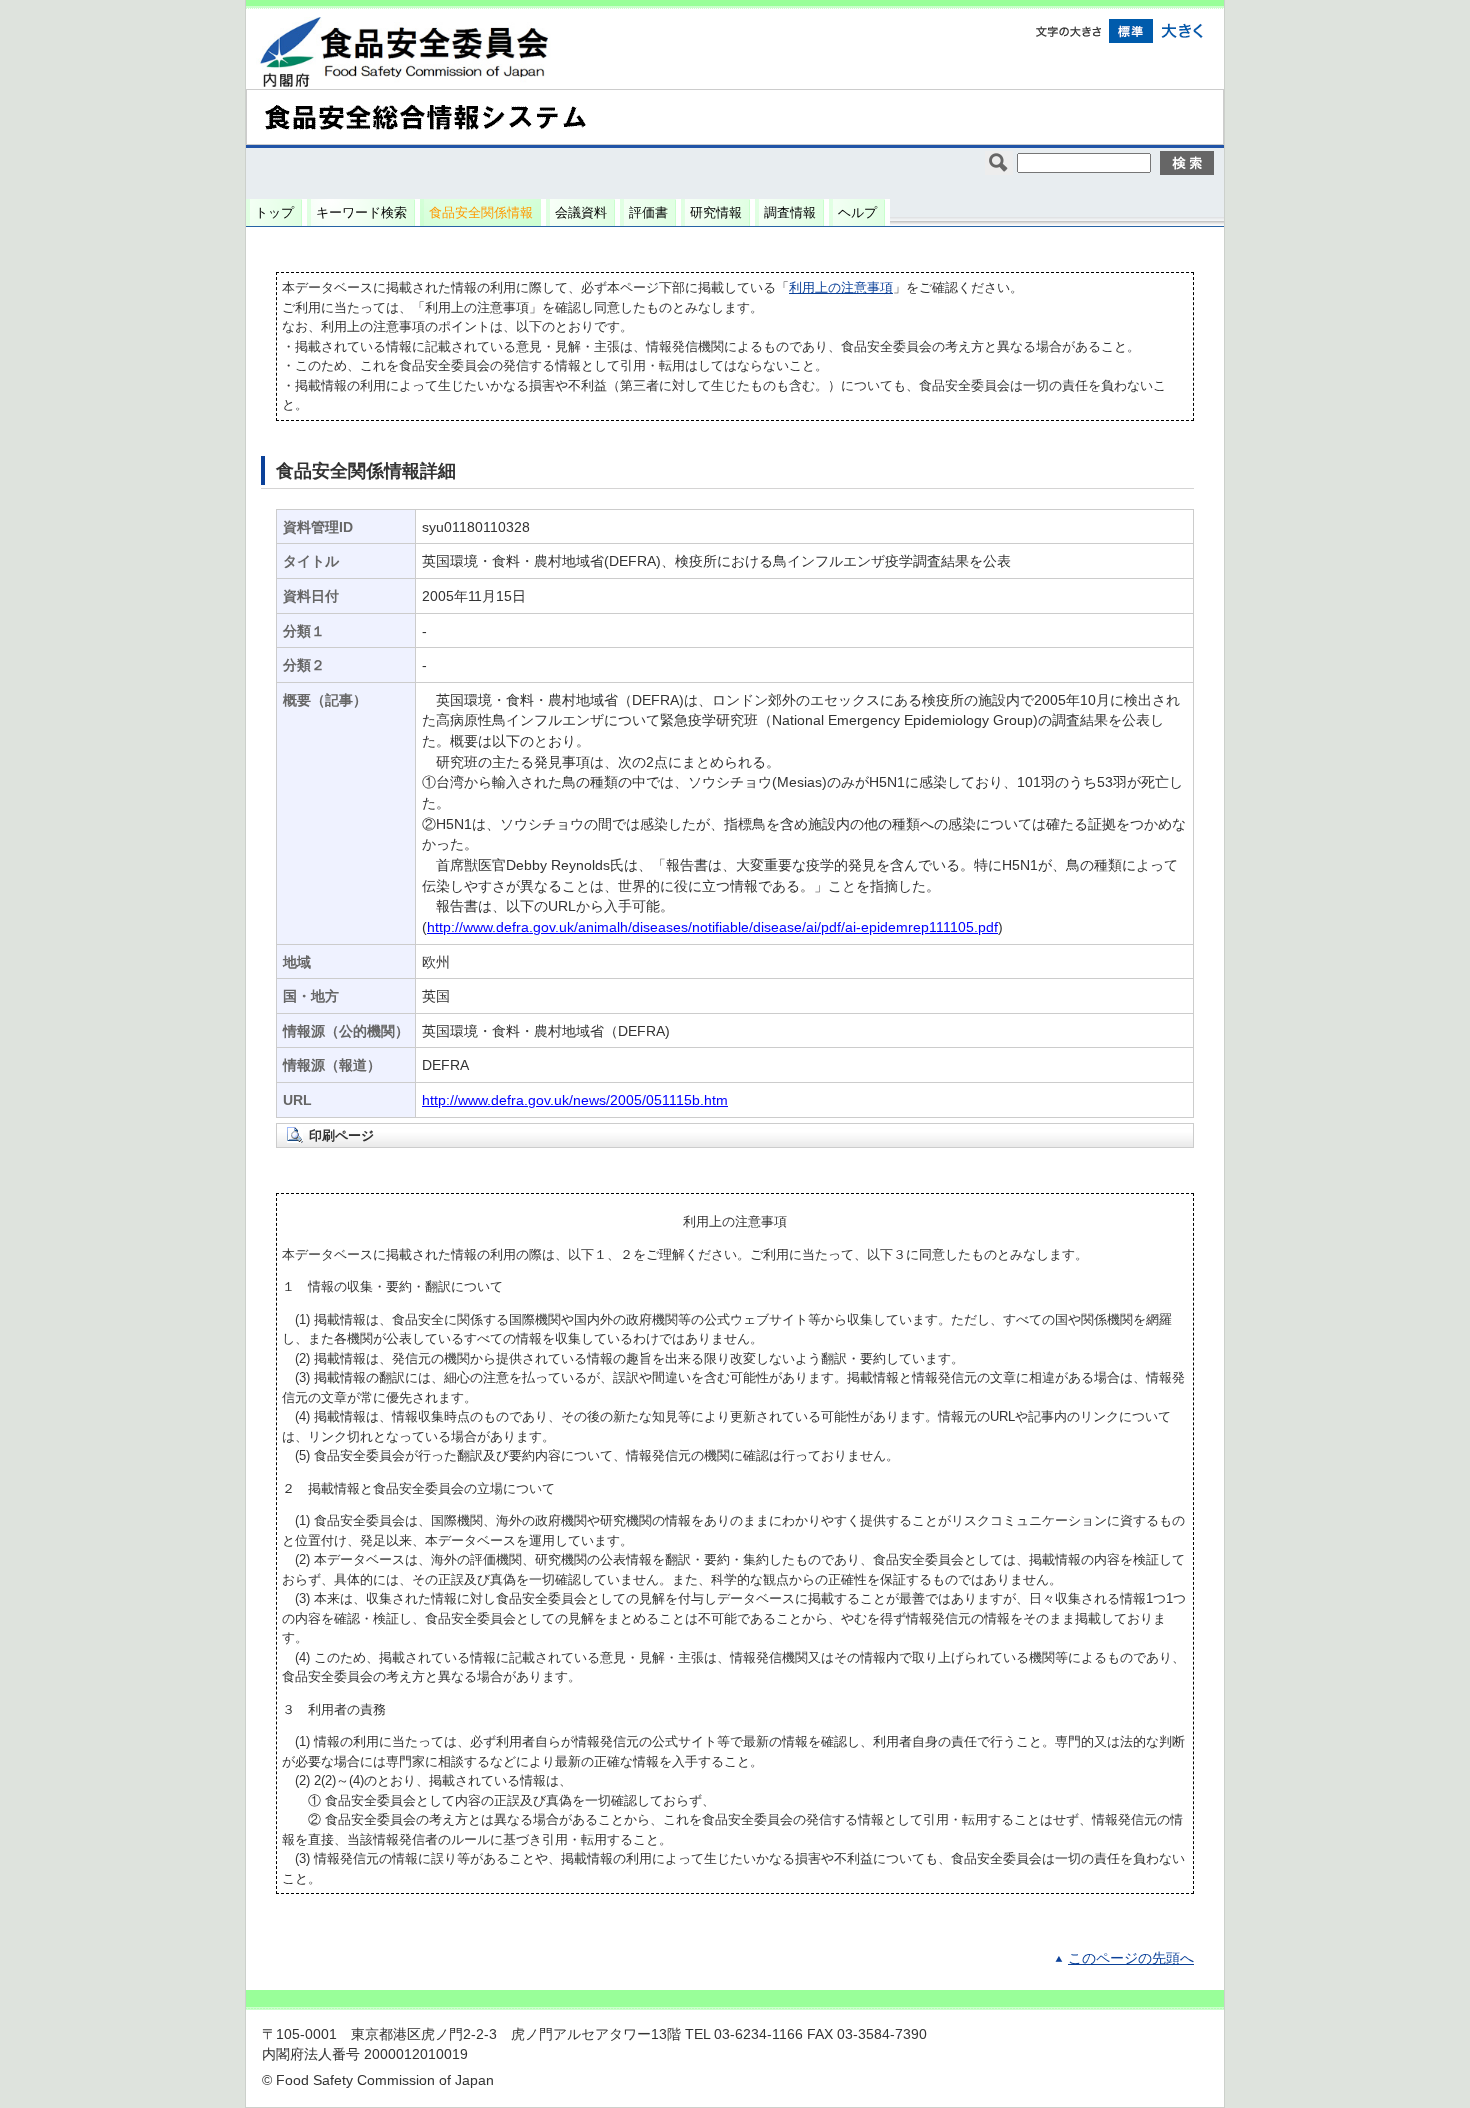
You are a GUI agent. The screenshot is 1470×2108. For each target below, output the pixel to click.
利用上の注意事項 (841, 287)
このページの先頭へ (1131, 1958)
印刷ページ (341, 1135)
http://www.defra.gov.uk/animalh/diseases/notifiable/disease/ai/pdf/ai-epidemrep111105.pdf (712, 927)
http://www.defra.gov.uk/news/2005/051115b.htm (575, 1100)
